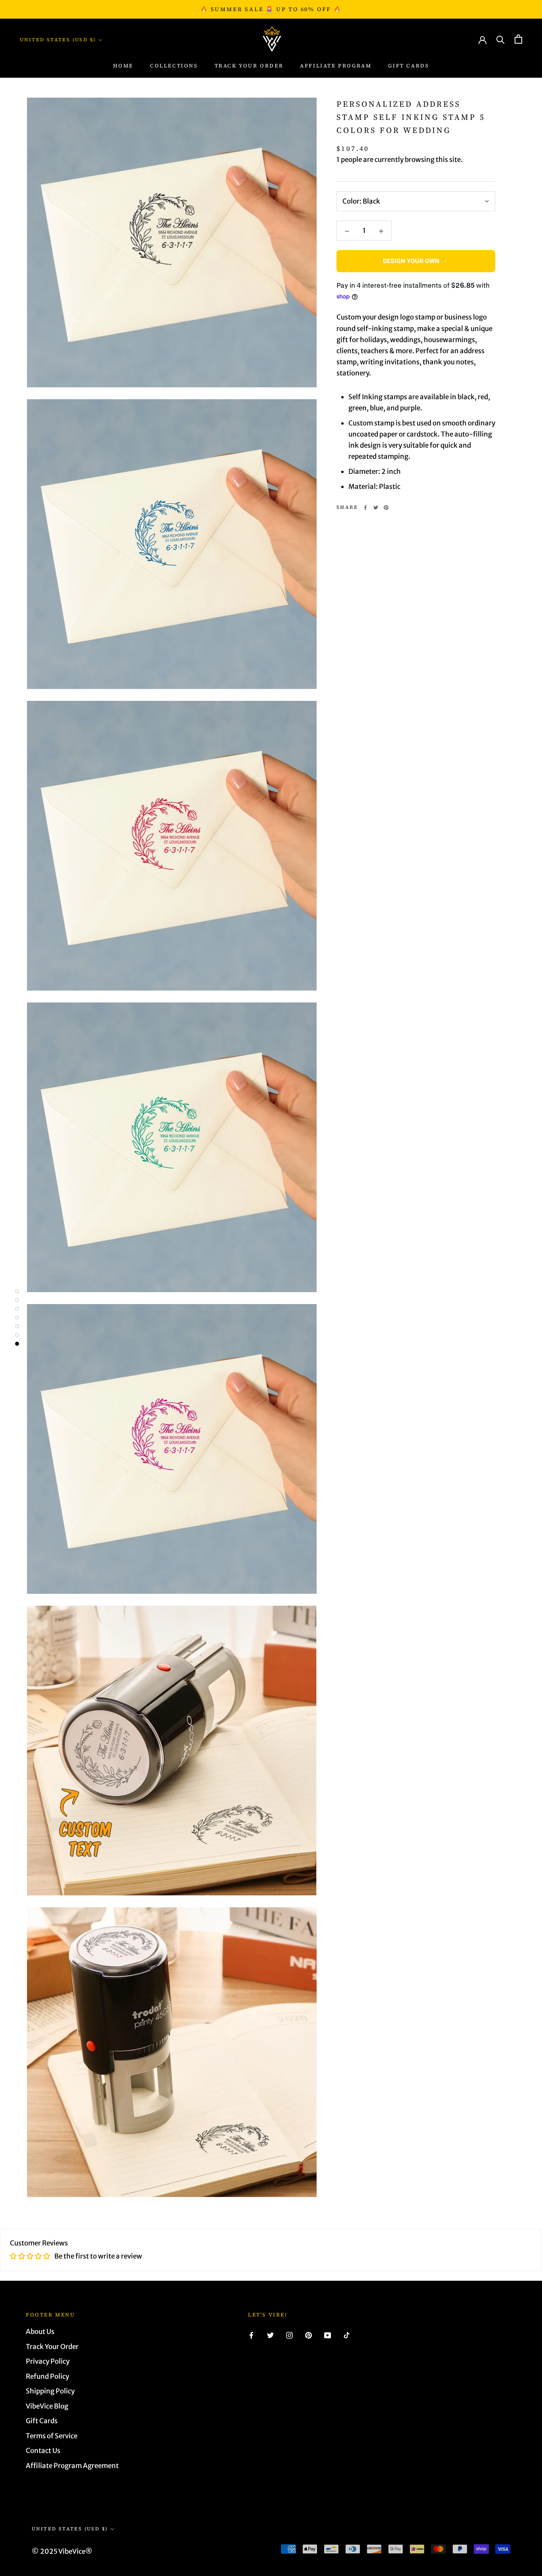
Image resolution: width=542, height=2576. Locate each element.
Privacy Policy (48, 2361)
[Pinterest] (386, 508)
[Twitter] (376, 508)
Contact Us (43, 2451)
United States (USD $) (58, 40)
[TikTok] (347, 2335)
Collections (174, 66)
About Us (40, 2332)
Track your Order (249, 66)
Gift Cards (408, 66)
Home (123, 66)
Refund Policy (47, 2376)
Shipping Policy (50, 2391)
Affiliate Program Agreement (72, 2466)
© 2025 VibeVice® (62, 2551)
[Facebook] (365, 508)
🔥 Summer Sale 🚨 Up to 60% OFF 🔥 (271, 9)
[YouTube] (328, 2335)
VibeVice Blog (47, 2406)
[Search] (501, 39)
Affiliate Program (336, 66)
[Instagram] (289, 2335)
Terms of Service (52, 2436)
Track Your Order (52, 2347)
